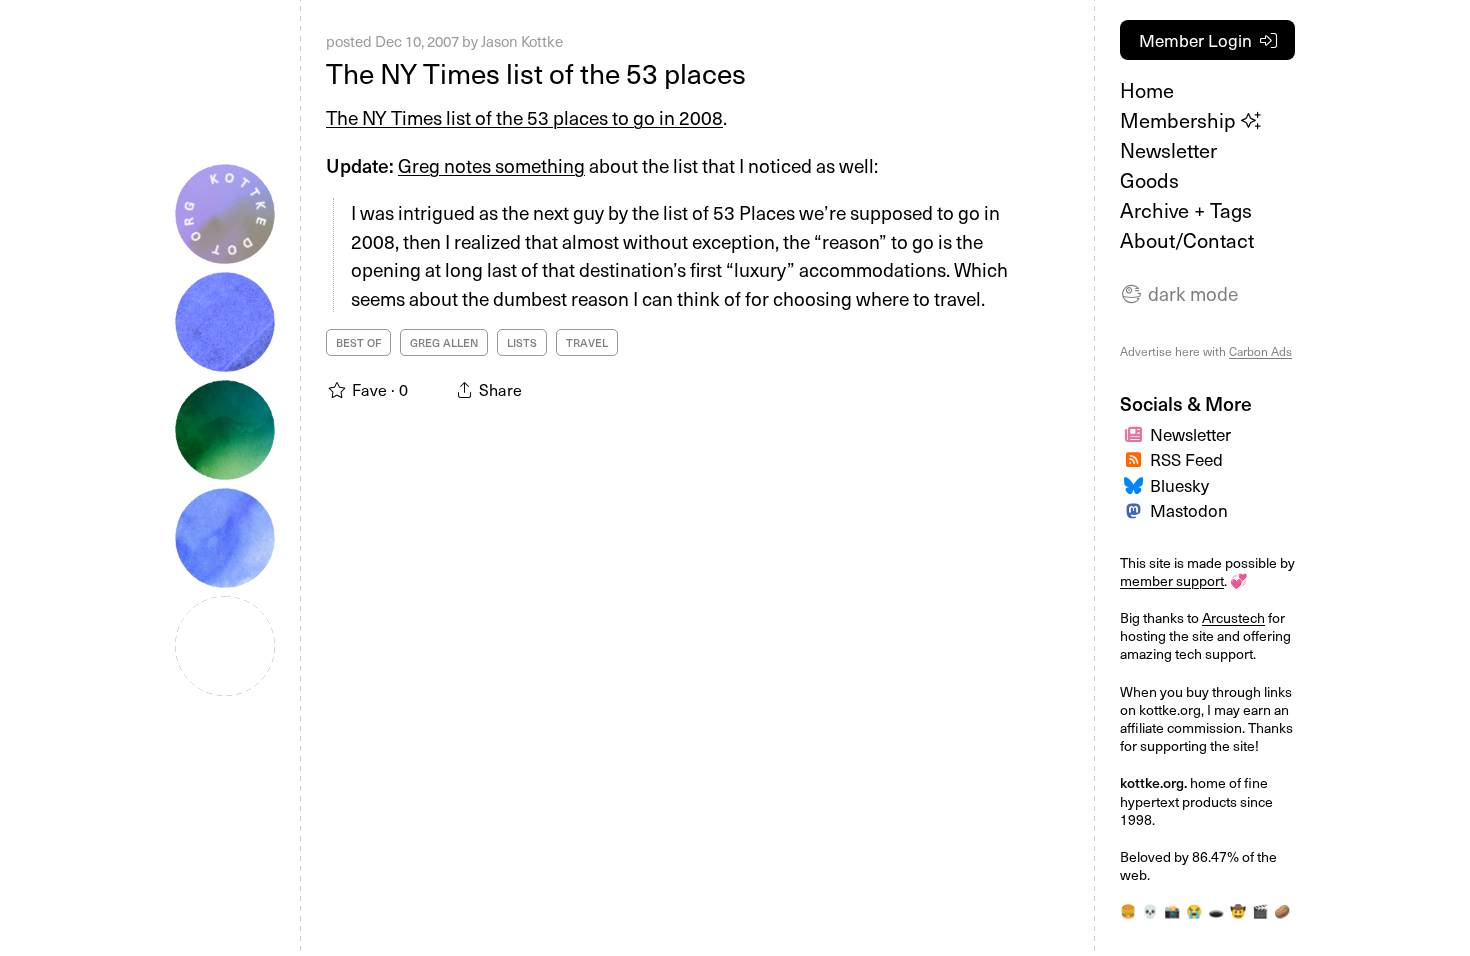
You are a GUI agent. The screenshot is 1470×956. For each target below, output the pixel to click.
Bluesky (1179, 485)
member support (1172, 580)
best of (358, 342)
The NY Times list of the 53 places (536, 72)
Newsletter (1168, 150)
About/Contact (1187, 240)
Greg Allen (444, 342)
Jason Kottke (522, 41)
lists (522, 342)
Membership (1180, 120)
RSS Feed (1186, 459)
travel (587, 342)
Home (1147, 90)
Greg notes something (491, 165)
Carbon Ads (1260, 351)
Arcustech (1233, 617)
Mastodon (1189, 510)
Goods (1149, 180)
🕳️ (1216, 910)
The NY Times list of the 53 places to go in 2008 (524, 117)
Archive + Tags (1186, 210)
